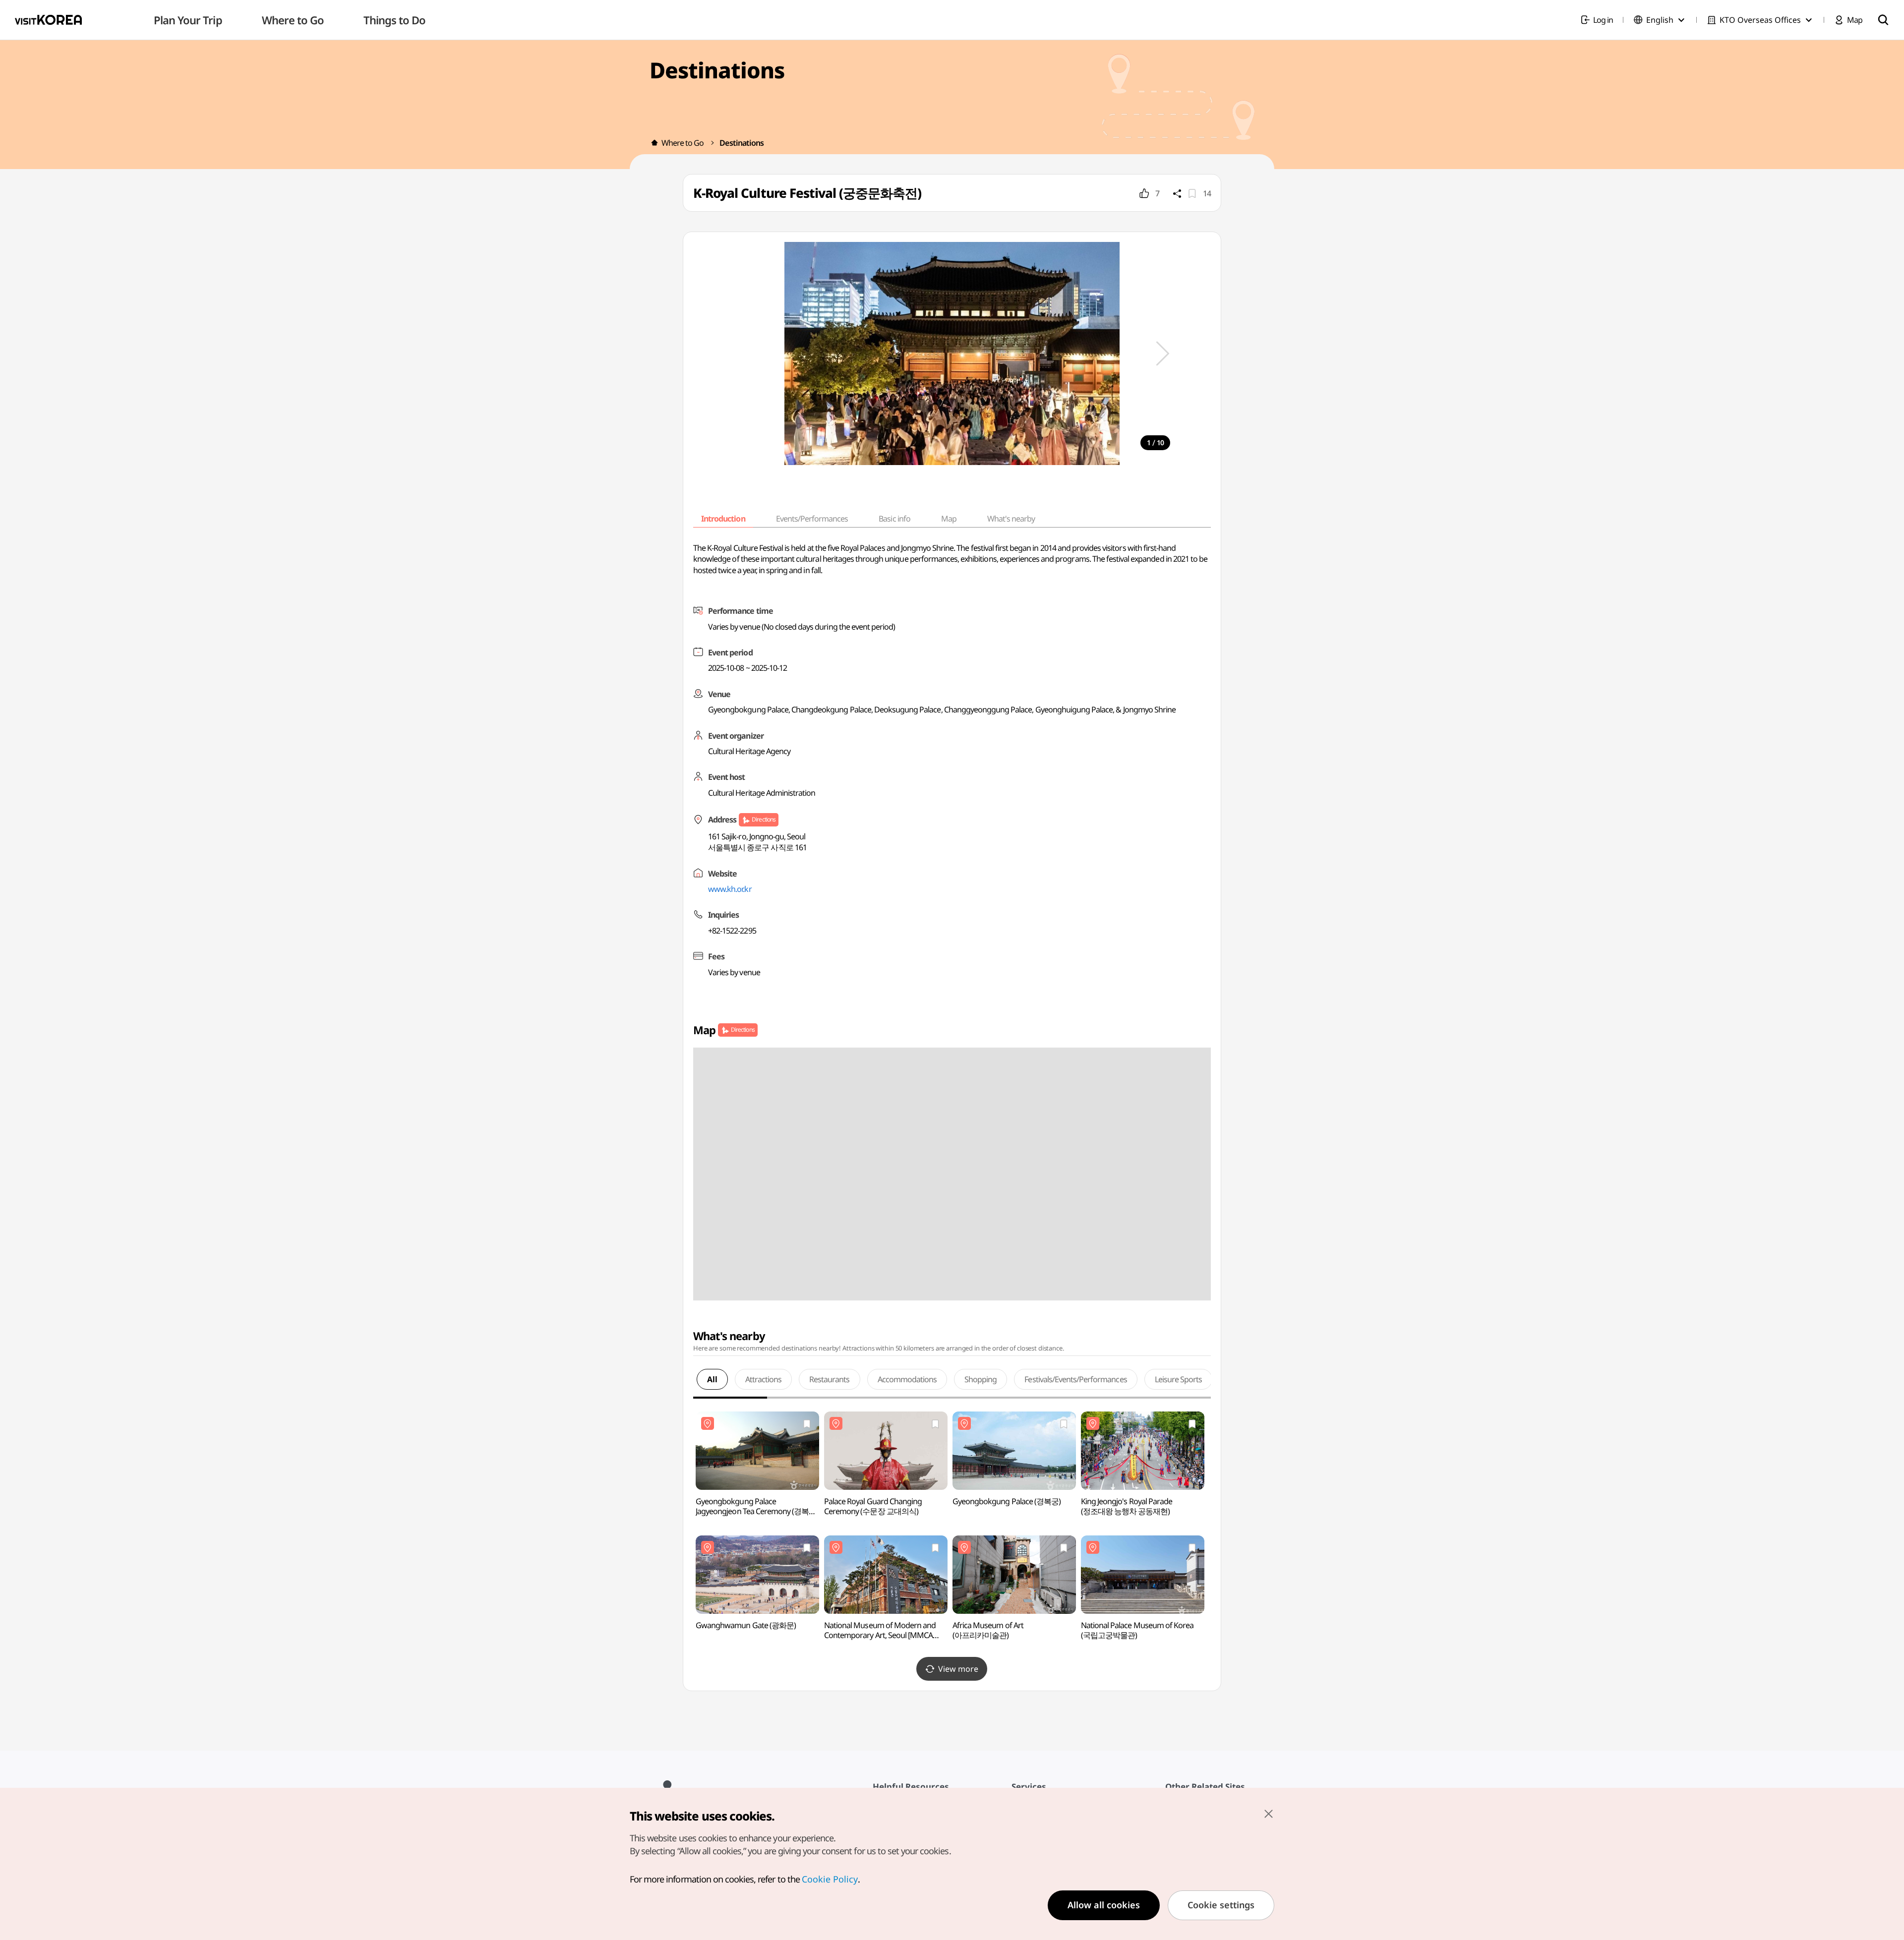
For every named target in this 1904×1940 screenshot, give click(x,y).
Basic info (894, 519)
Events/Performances (812, 519)
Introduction (723, 519)
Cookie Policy (830, 1879)
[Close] (1268, 1814)
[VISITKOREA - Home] (48, 20)
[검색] (1883, 20)
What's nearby (1011, 519)
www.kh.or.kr (730, 889)
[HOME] (654, 143)
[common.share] (1177, 193)
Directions (763, 819)
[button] (1163, 353)
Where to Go (683, 143)
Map (949, 519)
